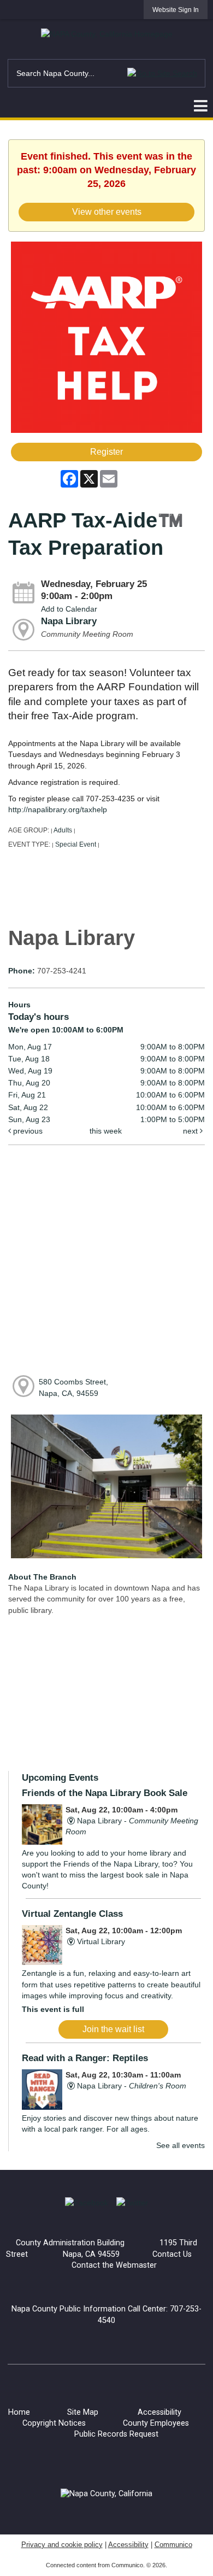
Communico (173, 2545)
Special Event (76, 844)
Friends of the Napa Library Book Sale (105, 1793)
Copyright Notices (54, 2423)
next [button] (191, 1131)
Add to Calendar (69, 609)
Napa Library (69, 621)
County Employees (156, 2423)
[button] (162, 73)
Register (106, 452)
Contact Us (172, 2254)
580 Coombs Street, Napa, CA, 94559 (73, 1387)
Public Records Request (116, 2434)
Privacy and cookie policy (62, 2545)
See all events (181, 2145)
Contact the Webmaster (114, 2265)
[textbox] (106, 73)
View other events (107, 212)
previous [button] (27, 1131)
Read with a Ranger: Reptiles (85, 2058)
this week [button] (106, 1131)
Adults (63, 830)
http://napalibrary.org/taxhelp (58, 809)
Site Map (83, 2412)
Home (19, 2412)
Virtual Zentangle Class (72, 1914)
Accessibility (159, 2412)
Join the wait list (113, 2029)
